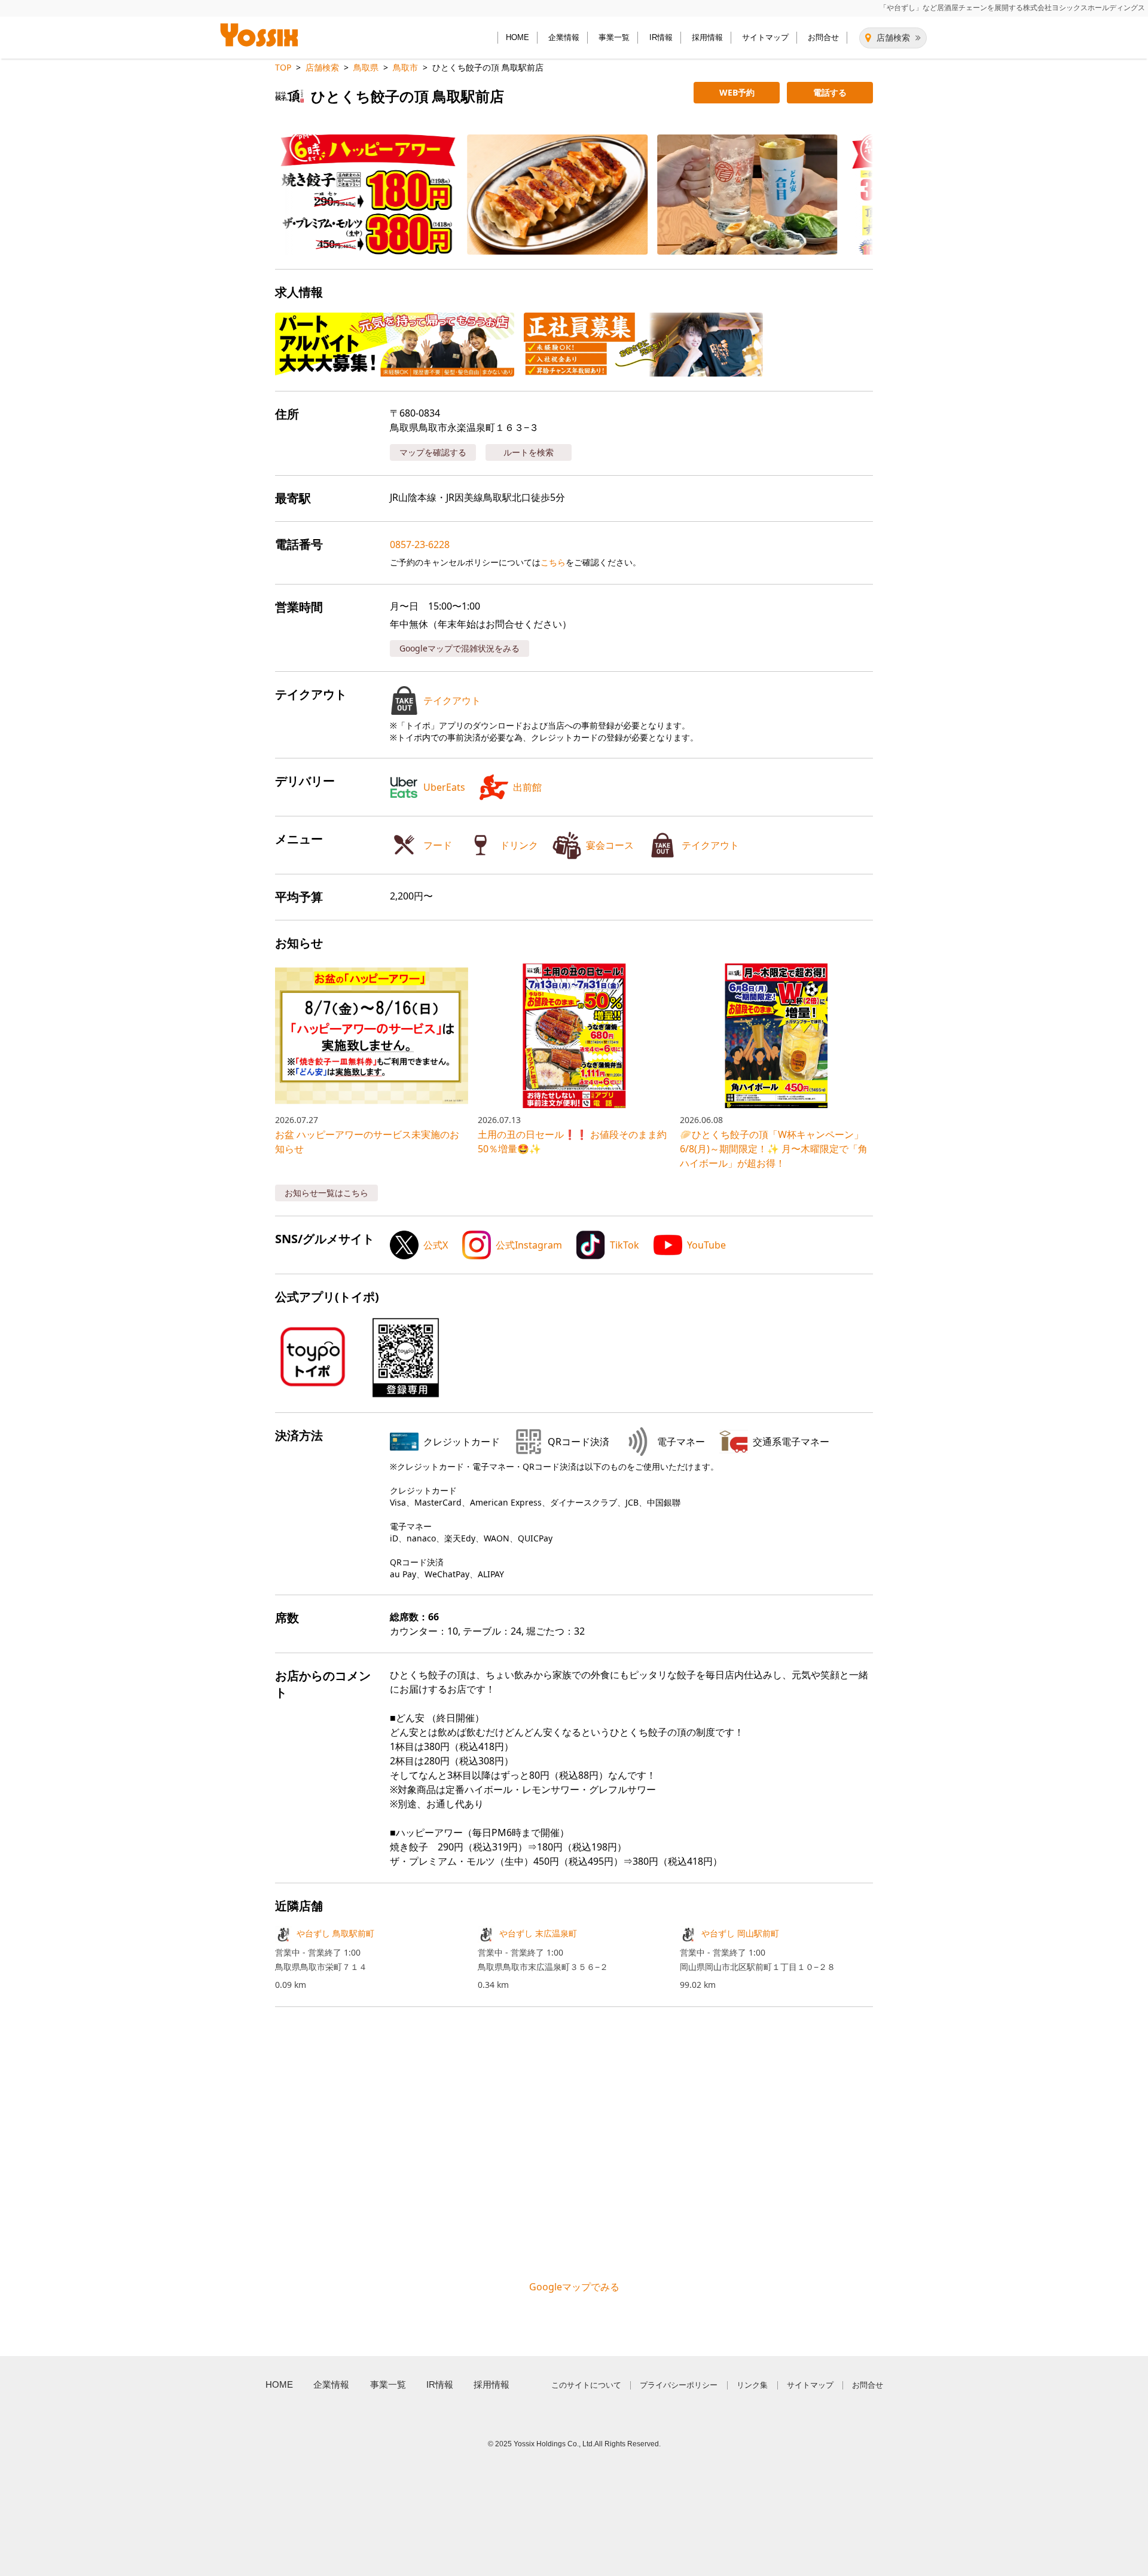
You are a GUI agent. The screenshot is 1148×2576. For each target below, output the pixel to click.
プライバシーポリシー (679, 2385)
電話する (830, 92)
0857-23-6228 (420, 544)
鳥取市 (405, 67)
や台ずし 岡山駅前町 (740, 1933)
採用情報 (707, 37)
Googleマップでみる (574, 2287)
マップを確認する (433, 452)
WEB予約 (737, 92)
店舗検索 (893, 38)
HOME (517, 37)
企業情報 (564, 37)
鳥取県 (366, 67)
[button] (358, 195)
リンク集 (752, 2385)
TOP (283, 67)
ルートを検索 (529, 452)
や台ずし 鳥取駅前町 (335, 1933)
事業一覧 (614, 37)
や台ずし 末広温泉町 (538, 1933)
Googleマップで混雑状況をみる (459, 648)
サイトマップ (765, 37)
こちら (553, 562)
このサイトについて (586, 2385)
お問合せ (823, 37)
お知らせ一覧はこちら (326, 1193)
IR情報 (661, 37)
